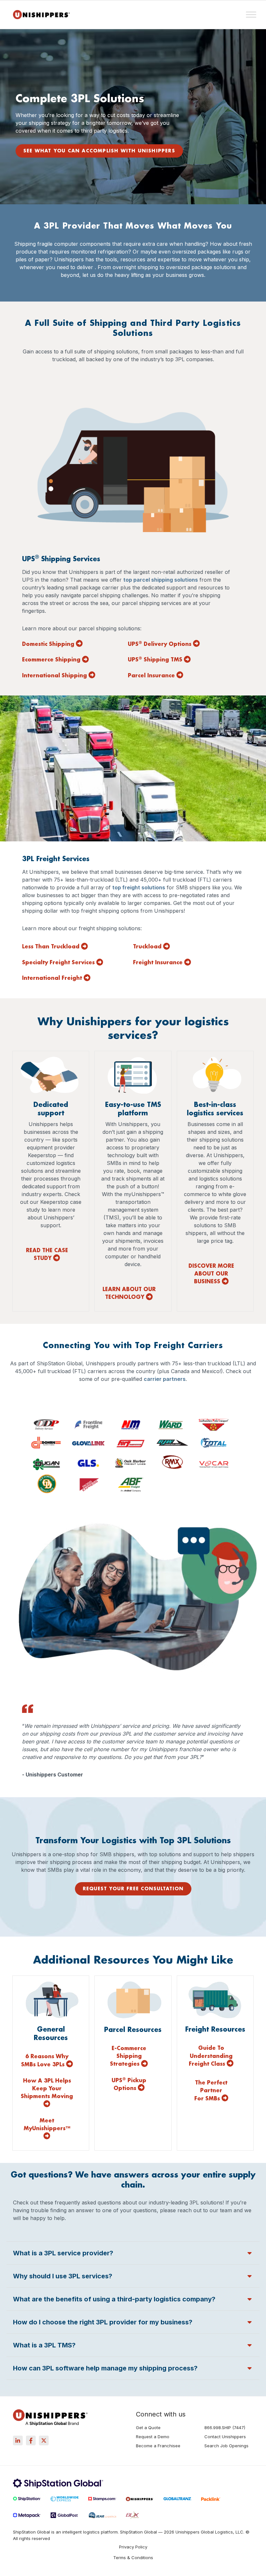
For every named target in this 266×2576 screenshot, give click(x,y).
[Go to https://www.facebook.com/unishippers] (31, 2440)
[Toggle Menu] (251, 14)
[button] (133, 2253)
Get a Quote (148, 2428)
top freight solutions (139, 887)
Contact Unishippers (225, 2437)
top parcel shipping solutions (161, 580)
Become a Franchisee (158, 2446)
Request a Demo (153, 2437)
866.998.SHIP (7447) (225, 2428)
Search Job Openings (226, 2446)
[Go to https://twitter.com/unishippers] (44, 2440)
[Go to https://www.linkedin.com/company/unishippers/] (18, 2440)
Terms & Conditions (133, 2558)
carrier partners (165, 1379)
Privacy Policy (133, 2547)
